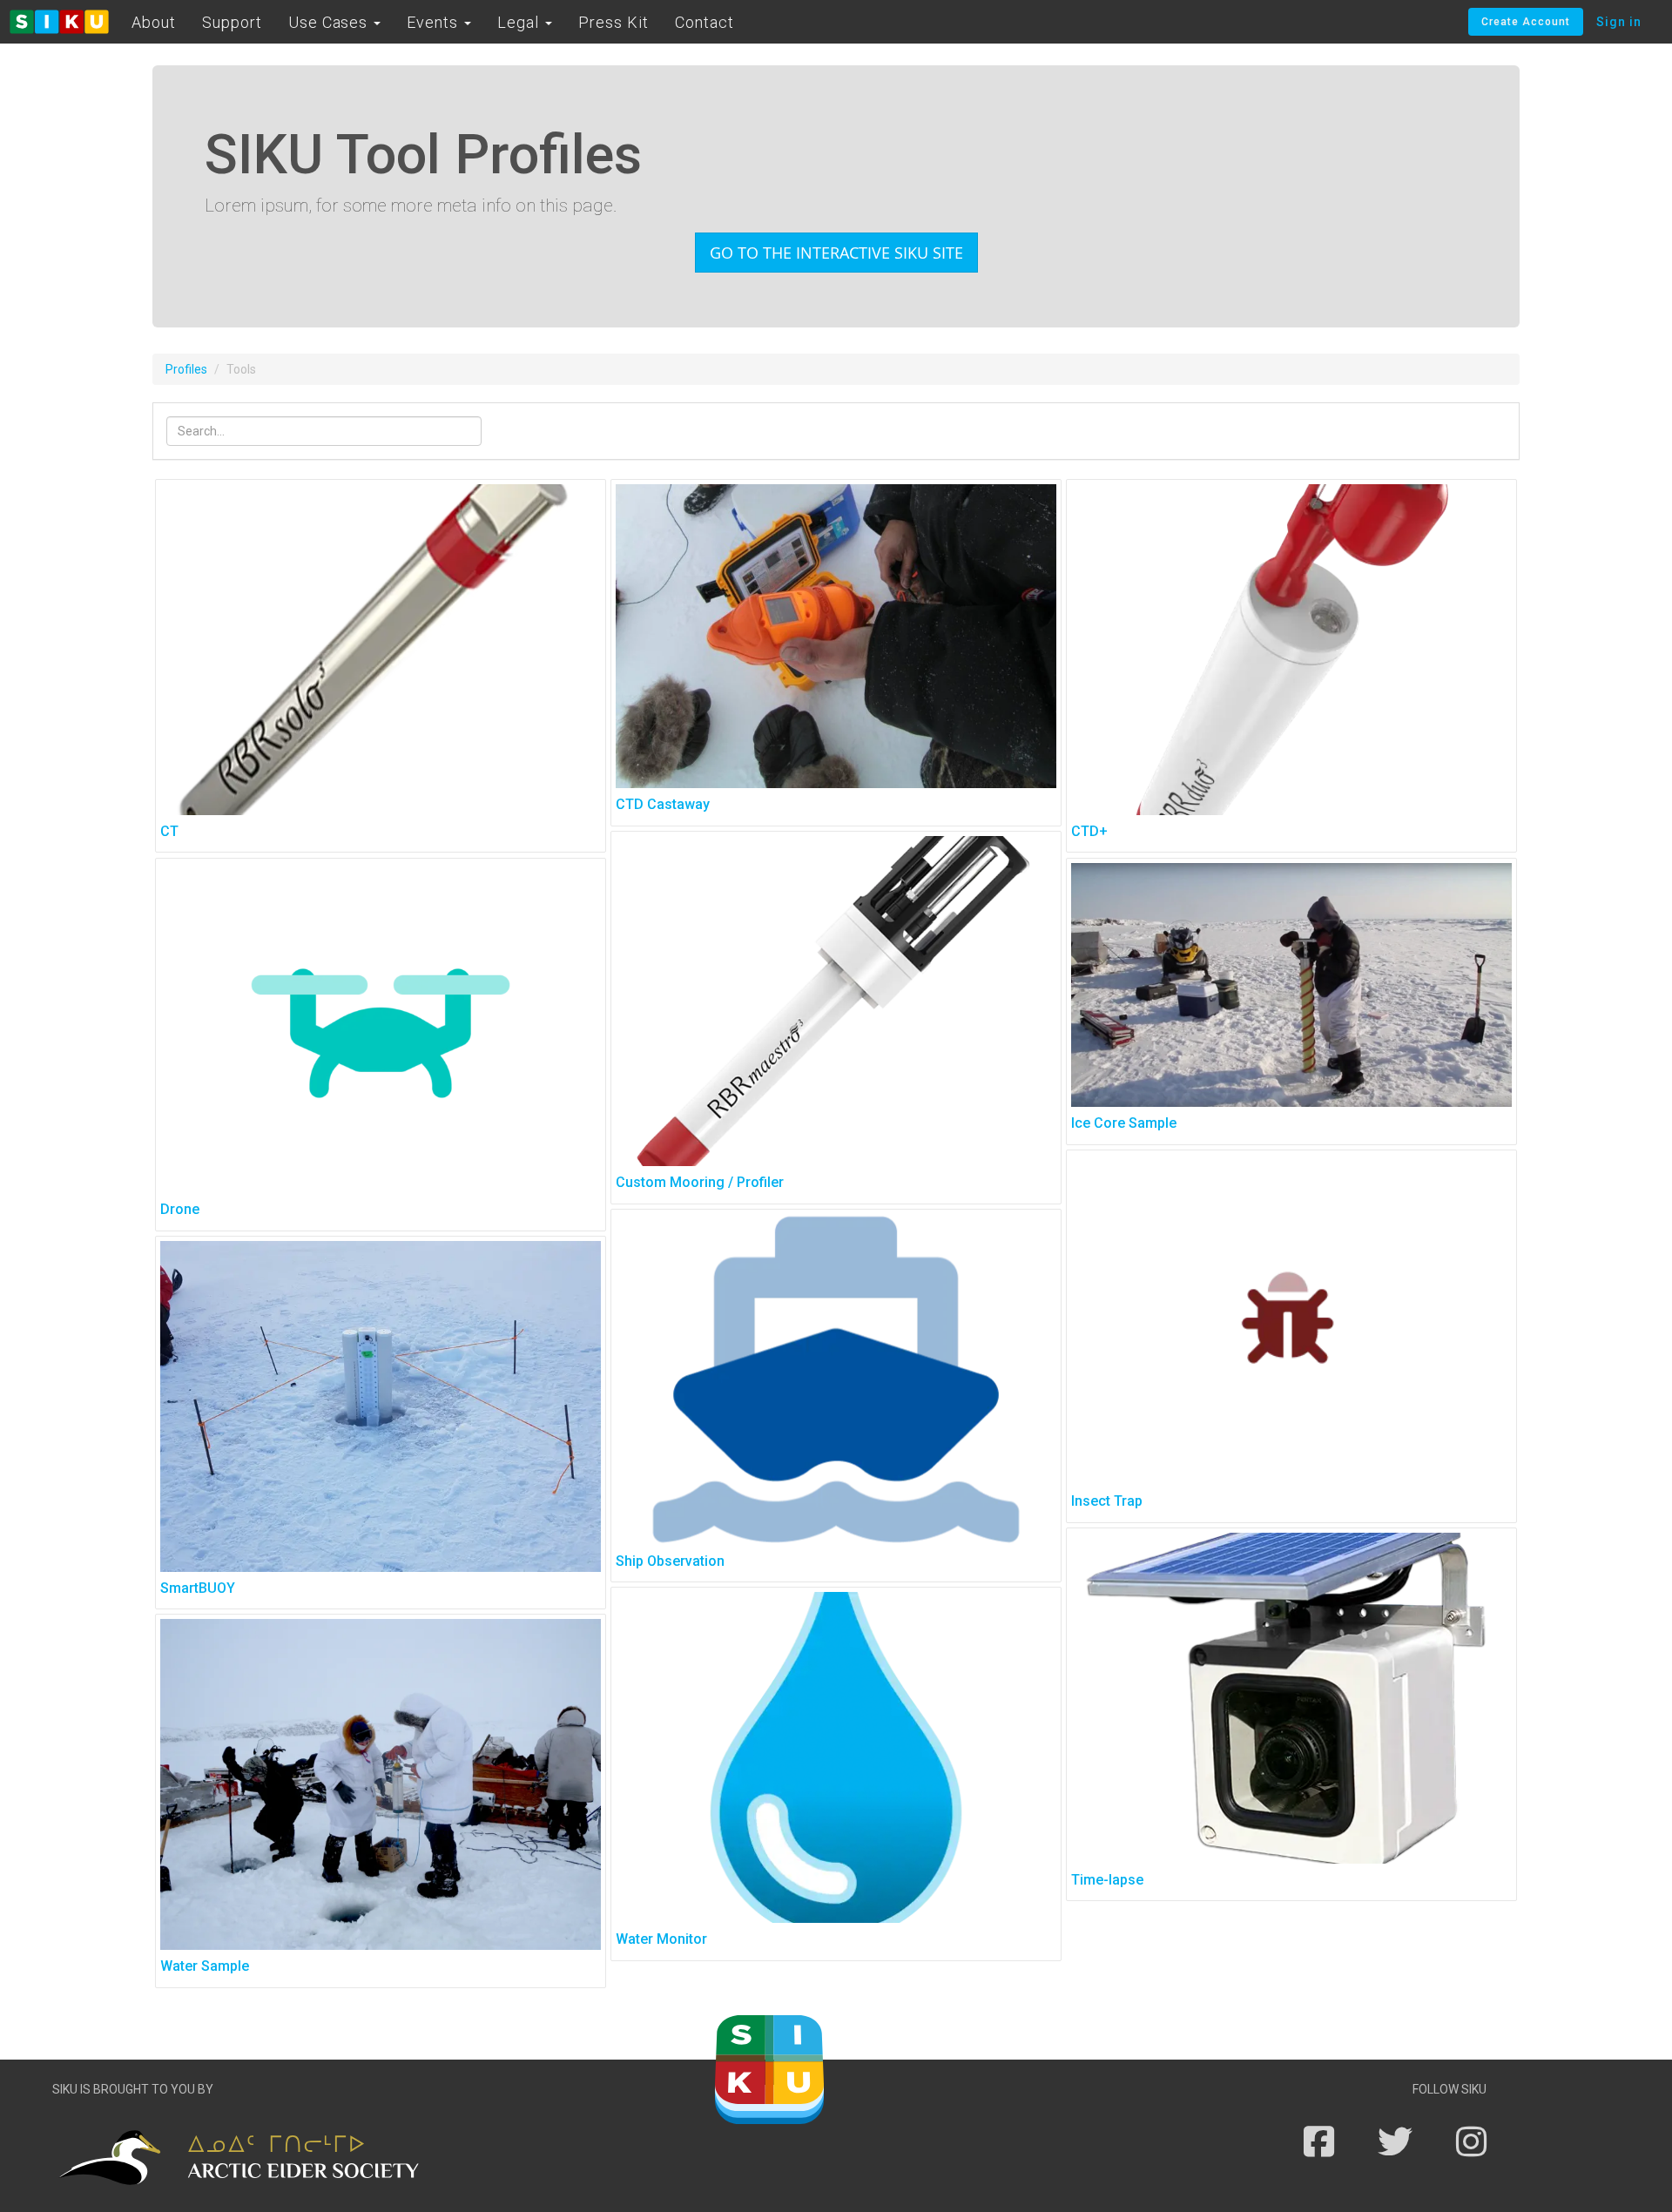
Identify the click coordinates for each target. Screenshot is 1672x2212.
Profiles (186, 369)
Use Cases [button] (330, 22)
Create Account (1526, 22)
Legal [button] (520, 22)
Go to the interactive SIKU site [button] (836, 253)
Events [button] (435, 22)
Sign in (1619, 22)
